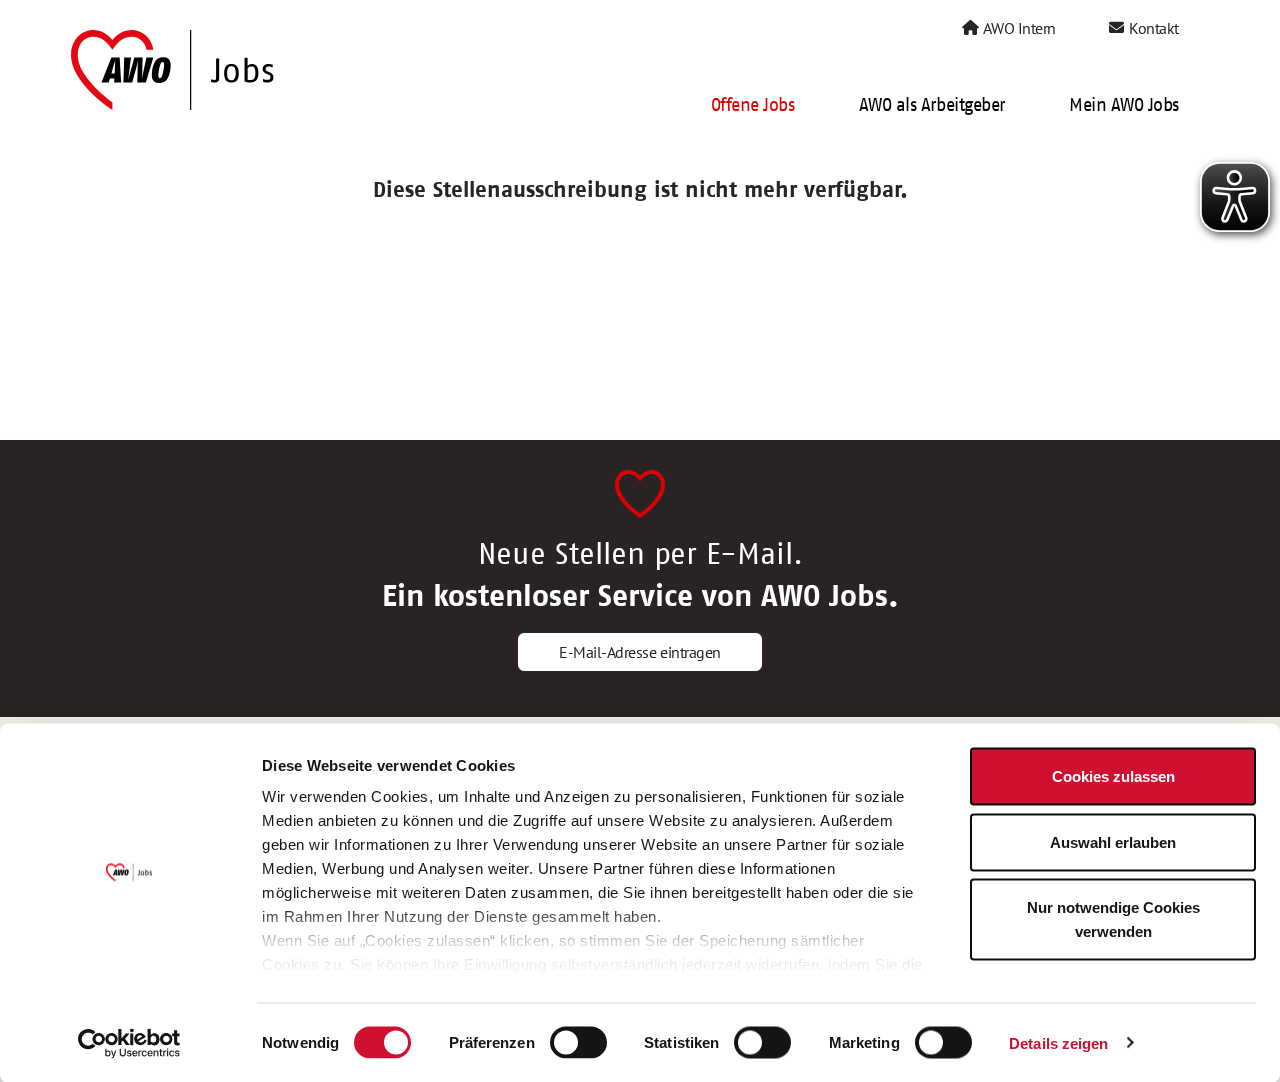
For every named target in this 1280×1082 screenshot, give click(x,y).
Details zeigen (1058, 1042)
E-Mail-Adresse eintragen (639, 652)
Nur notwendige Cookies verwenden (1113, 919)
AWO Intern (1018, 28)
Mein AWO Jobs (1124, 105)
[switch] (578, 1042)
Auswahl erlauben (1113, 841)
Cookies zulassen (1113, 776)
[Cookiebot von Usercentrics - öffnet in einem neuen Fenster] (129, 1043)
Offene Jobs (753, 105)
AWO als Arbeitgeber (932, 105)
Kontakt (1152, 28)
